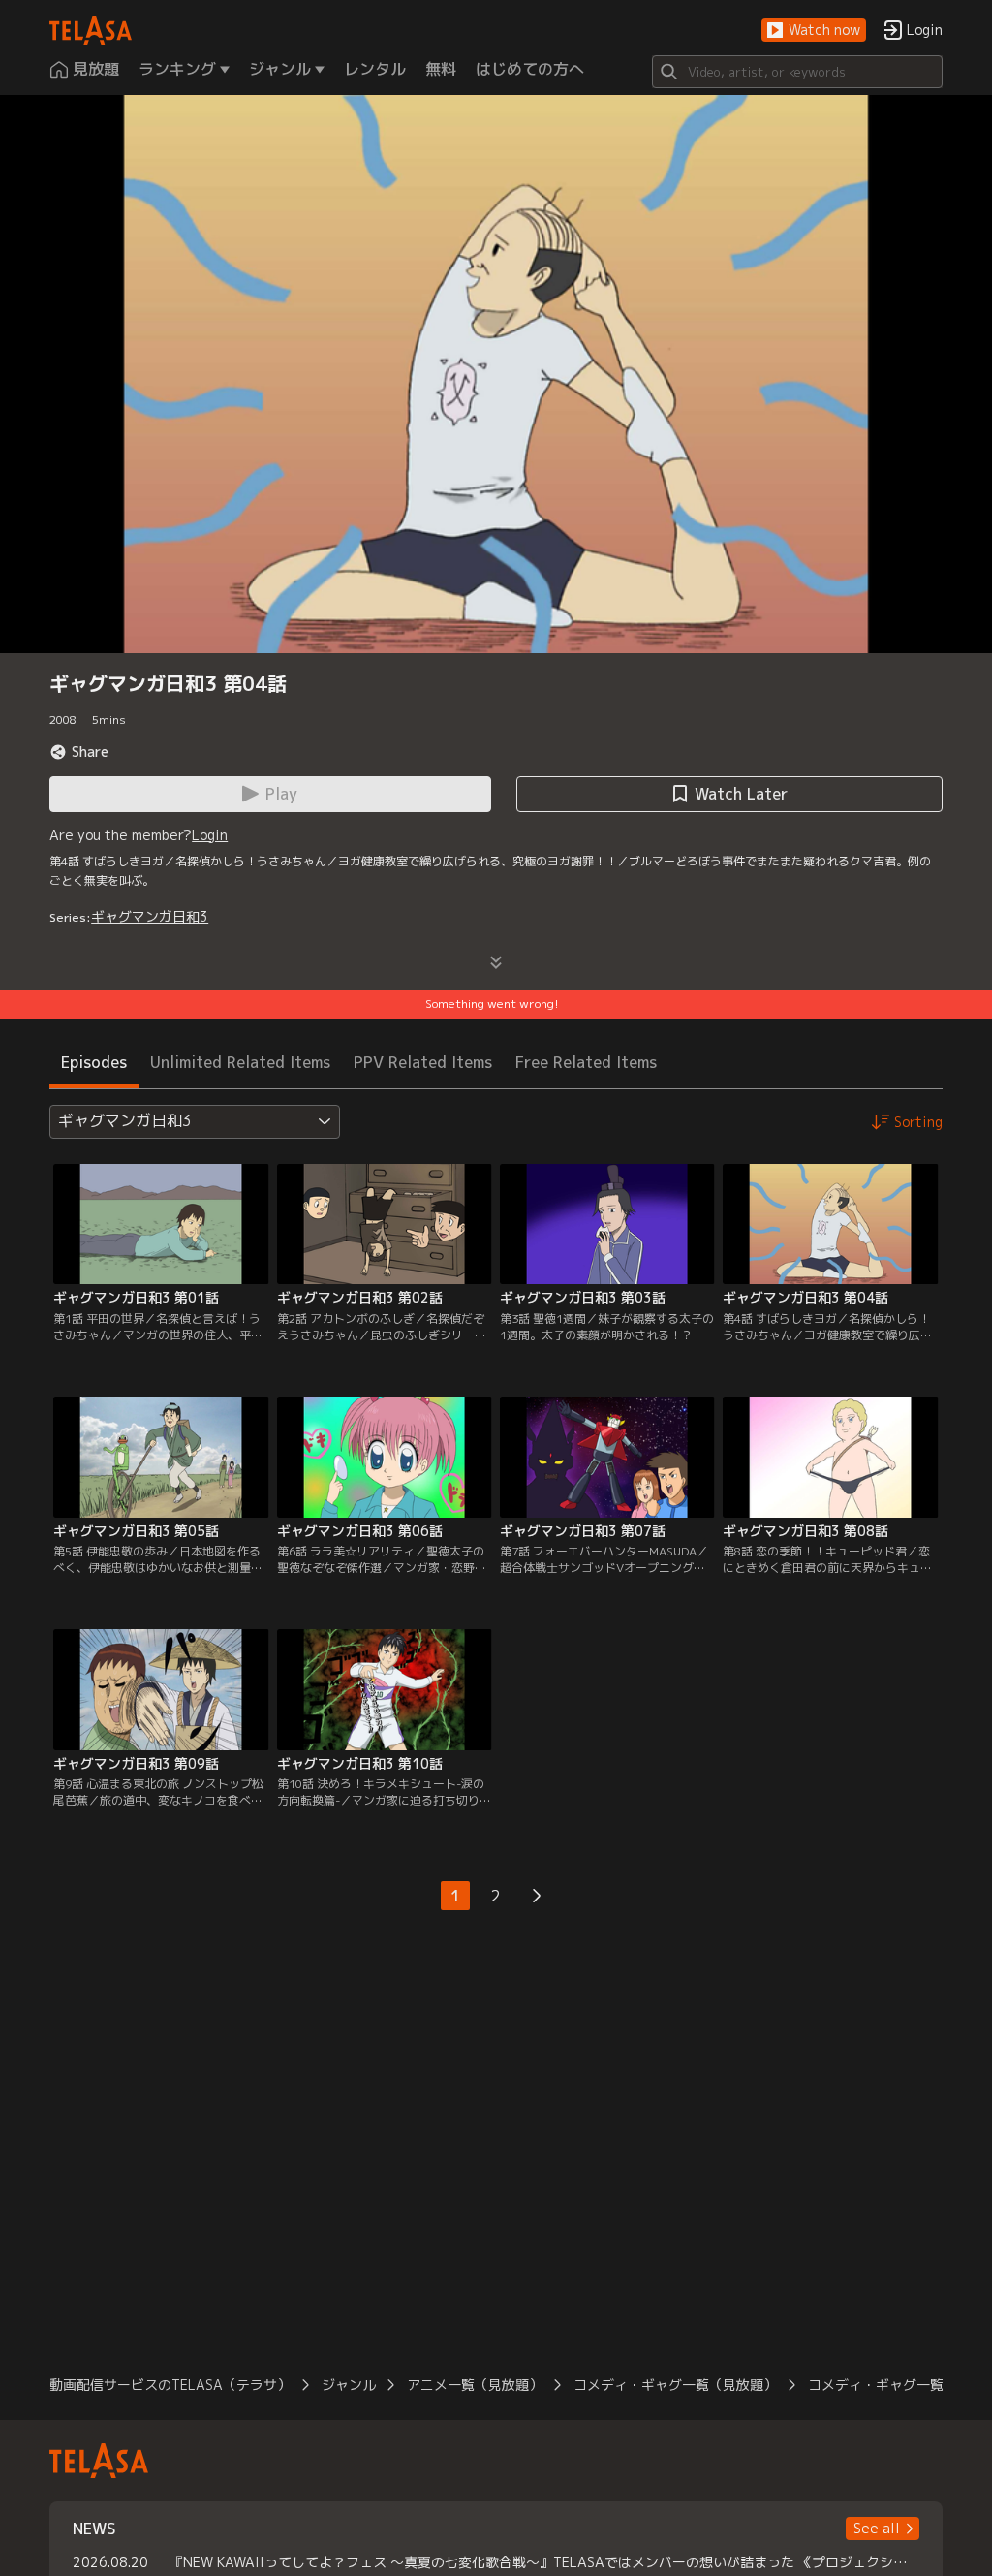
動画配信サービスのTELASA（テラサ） (170, 2385)
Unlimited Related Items (240, 1062)
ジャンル (349, 2385)
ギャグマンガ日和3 (150, 916)
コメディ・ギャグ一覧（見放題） (675, 2385)
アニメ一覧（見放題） (475, 2385)
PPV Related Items (423, 1062)
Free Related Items (586, 1062)
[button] (814, 31)
